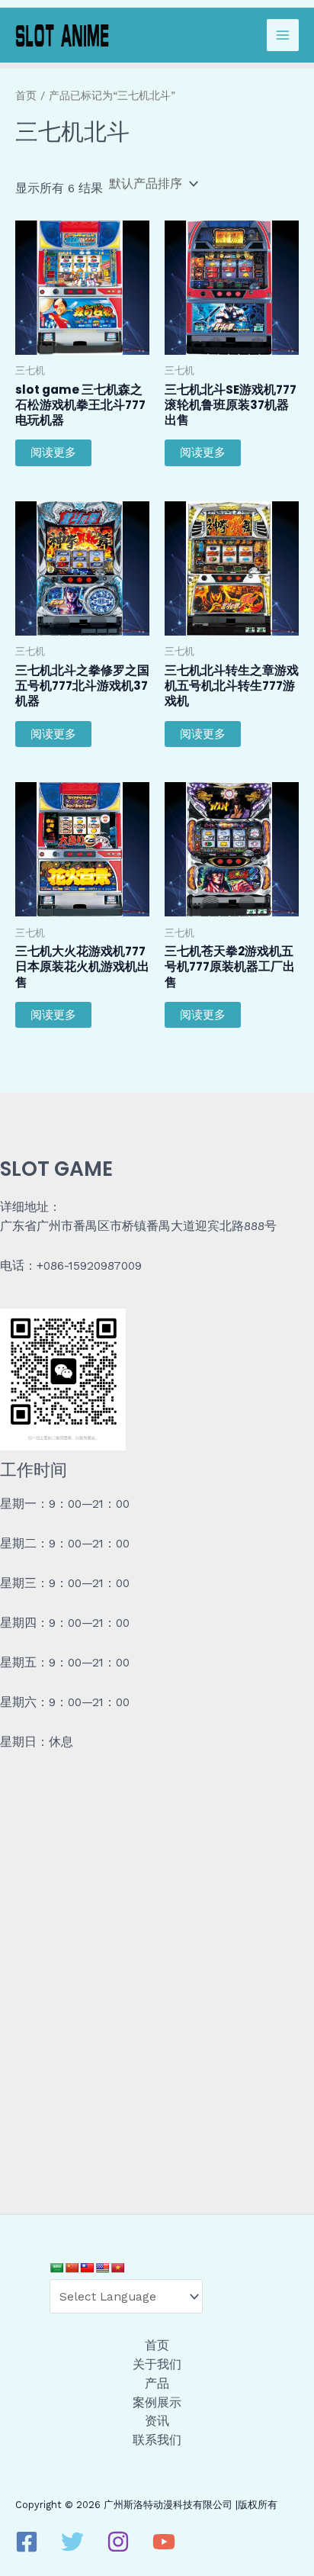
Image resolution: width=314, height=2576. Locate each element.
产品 (157, 2384)
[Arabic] (56, 2268)
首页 (26, 95)
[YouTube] (164, 2542)
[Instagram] (118, 2542)
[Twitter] (72, 2542)
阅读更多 (53, 452)
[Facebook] (27, 2542)
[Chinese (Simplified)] (72, 2268)
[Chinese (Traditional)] (87, 2268)
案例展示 (157, 2403)
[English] (102, 2268)
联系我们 (157, 2440)
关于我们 (157, 2365)
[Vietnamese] (117, 2268)
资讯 (157, 2421)
